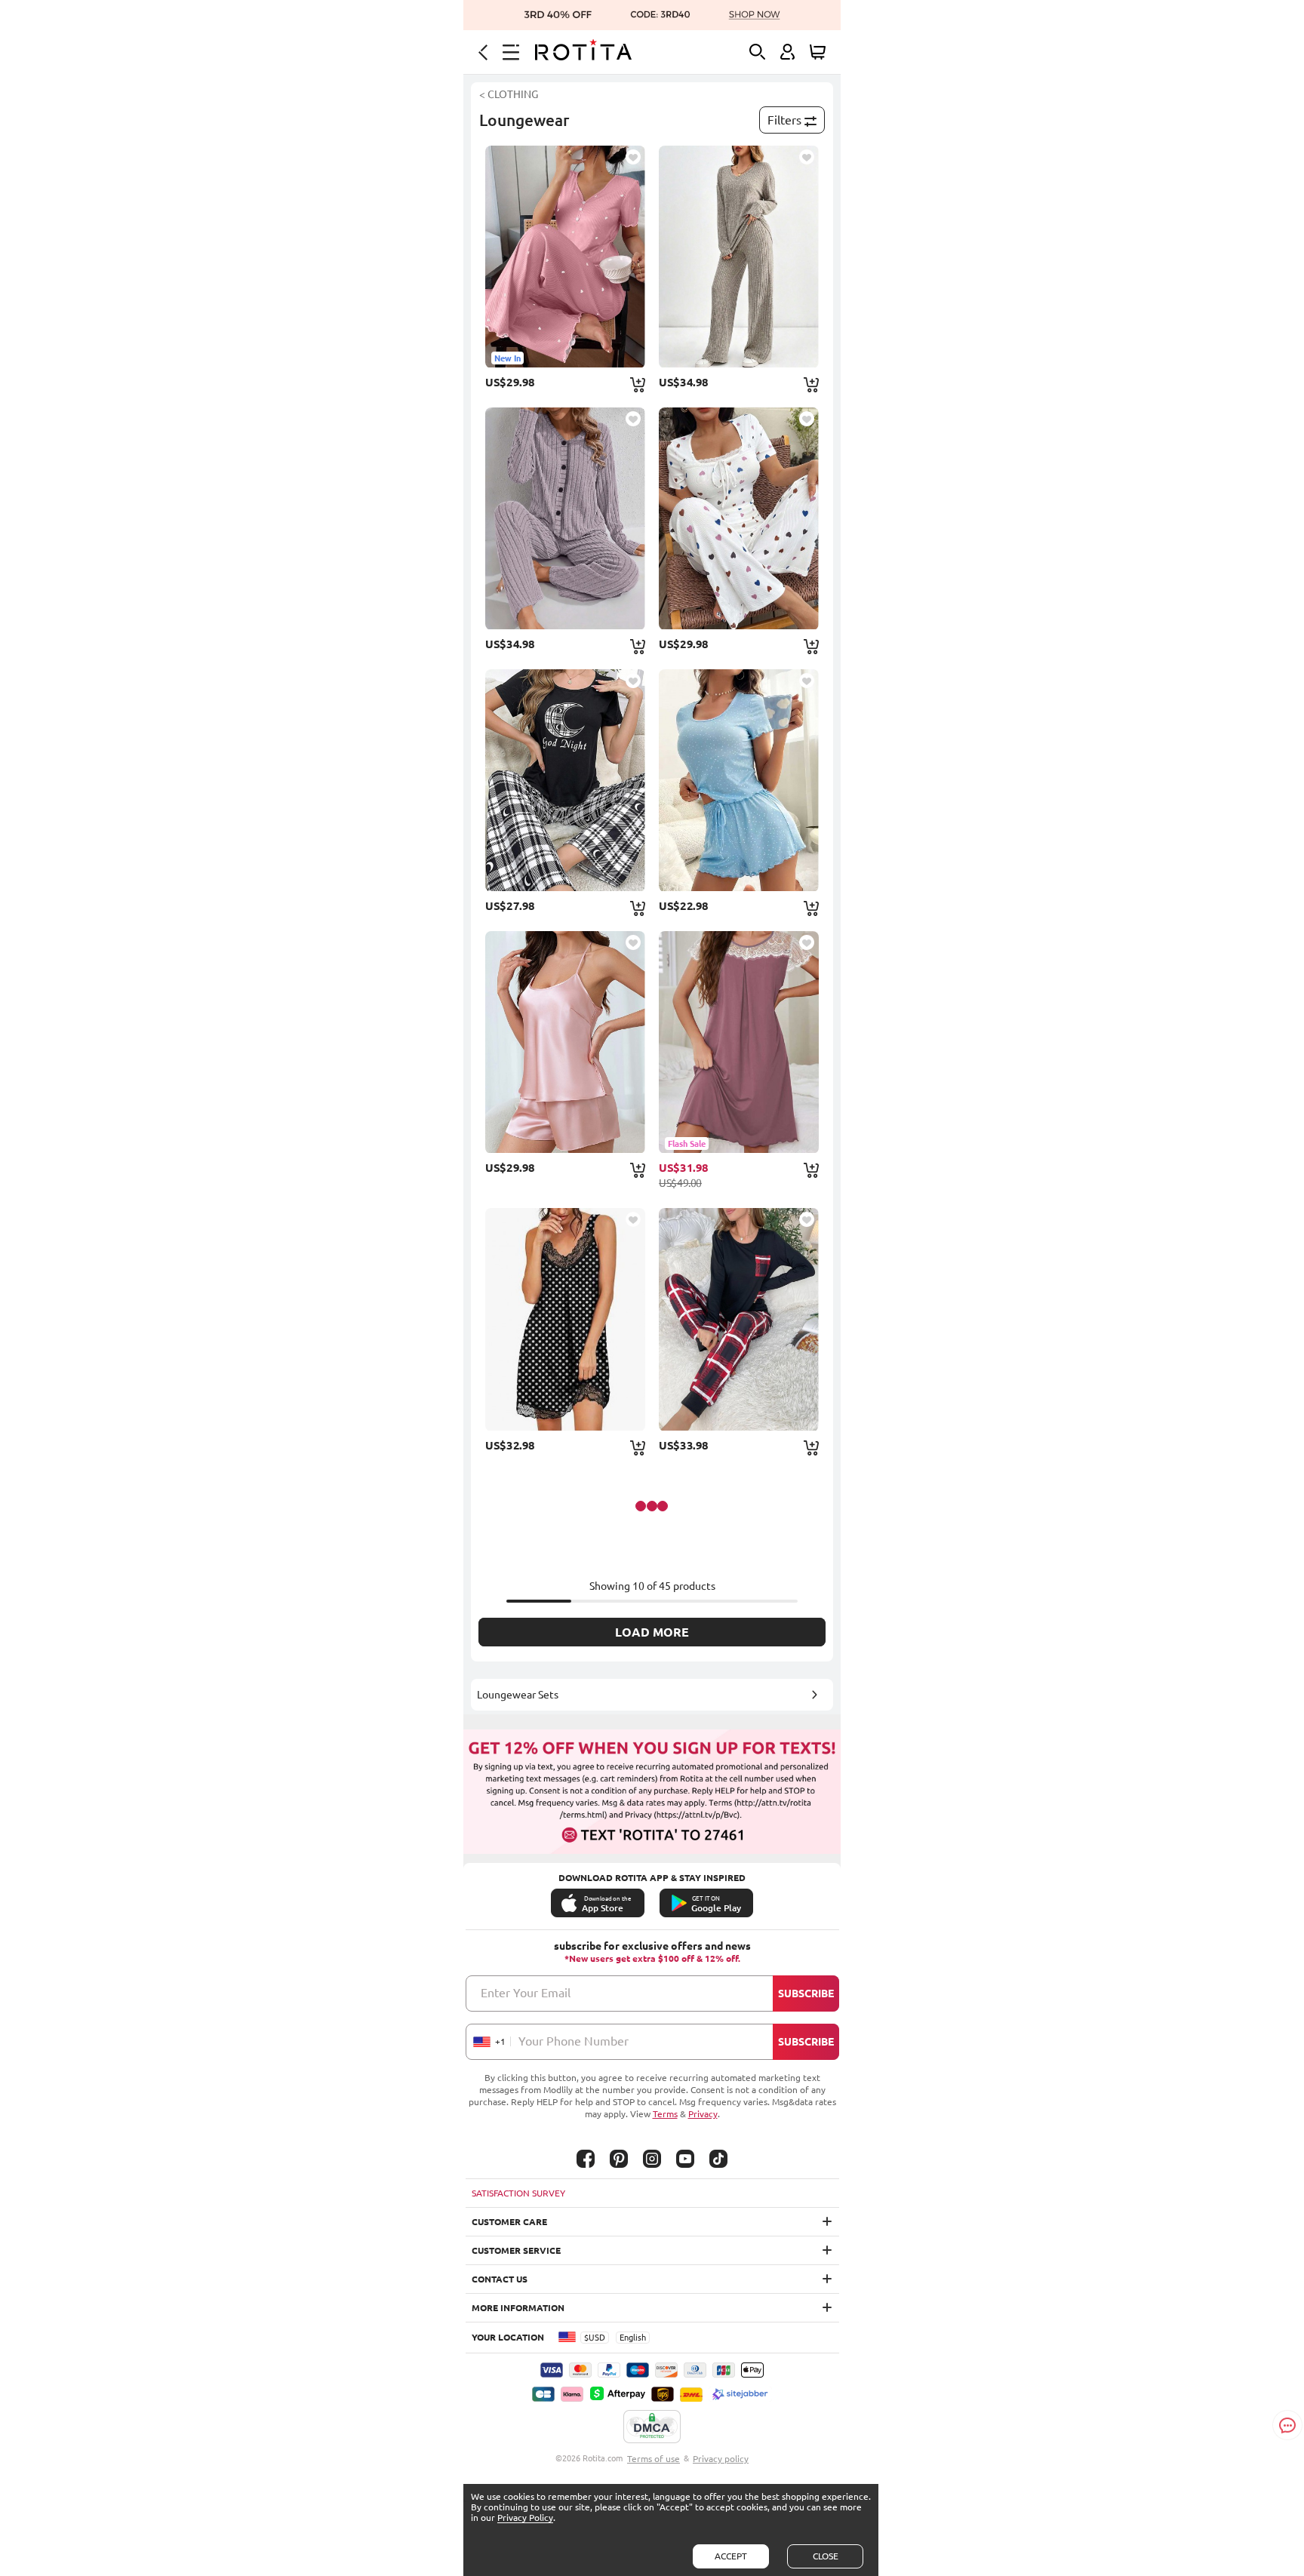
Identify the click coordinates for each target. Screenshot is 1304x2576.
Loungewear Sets (518, 1695)
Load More (652, 1632)
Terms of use (654, 2459)
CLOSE (826, 2556)
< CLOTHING (509, 94)
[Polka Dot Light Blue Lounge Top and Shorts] (739, 780)
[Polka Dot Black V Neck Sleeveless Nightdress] (565, 1319)
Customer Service (516, 2250)
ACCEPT (731, 2556)
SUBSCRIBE (806, 1993)
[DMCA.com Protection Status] (652, 2427)
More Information (518, 2308)
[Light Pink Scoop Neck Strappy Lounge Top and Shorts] (565, 1042)
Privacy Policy (525, 2518)
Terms (665, 2114)
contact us (500, 2279)
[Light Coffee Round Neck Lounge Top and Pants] (739, 257)
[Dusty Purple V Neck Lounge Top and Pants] (565, 518)
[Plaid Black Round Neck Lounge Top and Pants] (565, 780)
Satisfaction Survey (518, 2193)
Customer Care (509, 2222)
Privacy (703, 2114)
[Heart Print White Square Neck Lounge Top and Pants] (739, 518)
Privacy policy (721, 2459)
